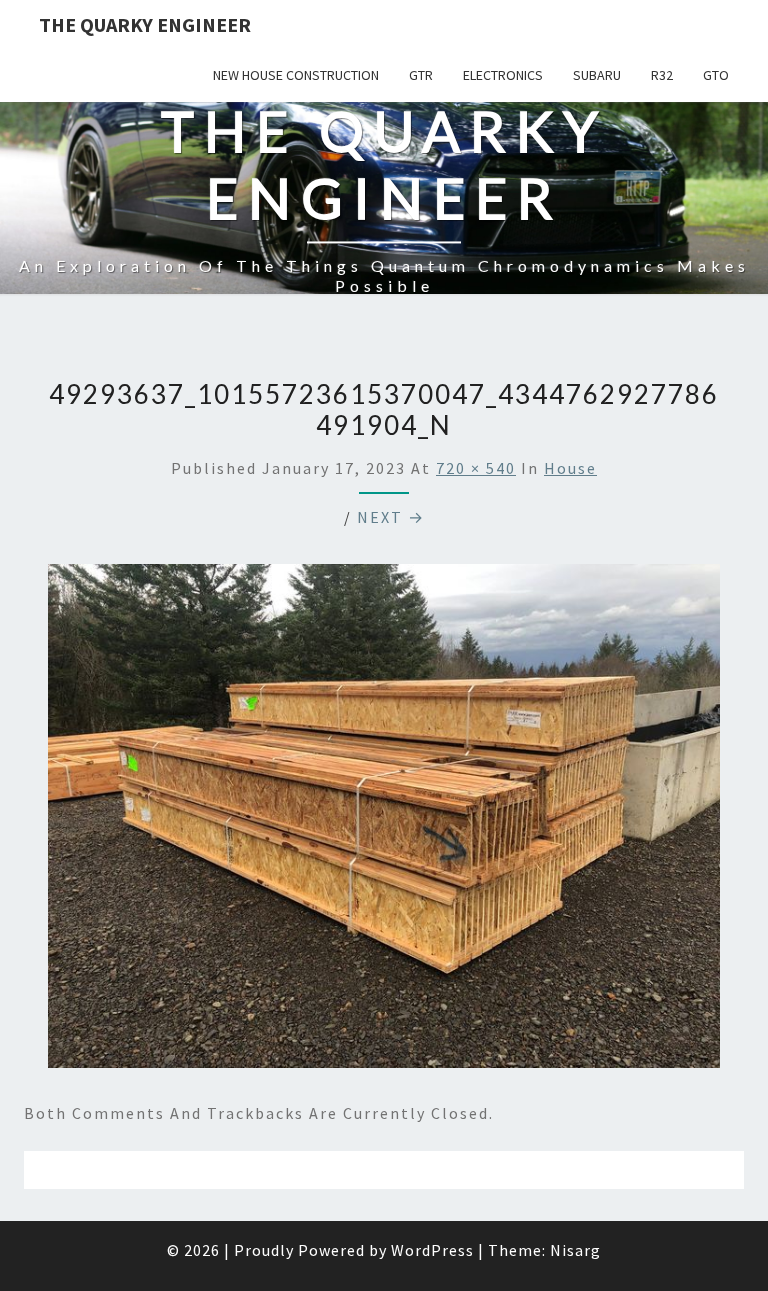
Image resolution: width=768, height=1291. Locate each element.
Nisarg (575, 1250)
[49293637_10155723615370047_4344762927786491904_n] (384, 821)
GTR (421, 75)
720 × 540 (476, 468)
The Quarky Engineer (145, 24)
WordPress (432, 1250)
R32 (662, 75)
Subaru (597, 75)
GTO (716, 75)
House (570, 468)
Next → (391, 517)
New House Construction (296, 75)
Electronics (503, 75)
